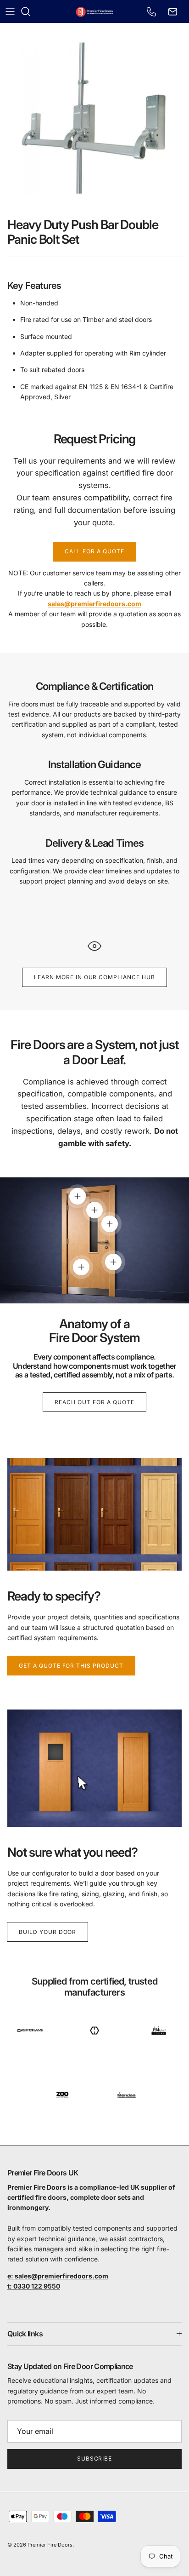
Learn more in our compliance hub (94, 977)
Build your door (47, 1932)
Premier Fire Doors (50, 2545)
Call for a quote (94, 551)
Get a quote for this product (71, 1666)
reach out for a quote (94, 1402)
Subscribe (95, 2458)
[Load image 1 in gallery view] (94, 118)
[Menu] (10, 11)
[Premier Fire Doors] (95, 11)
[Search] (30, 11)
